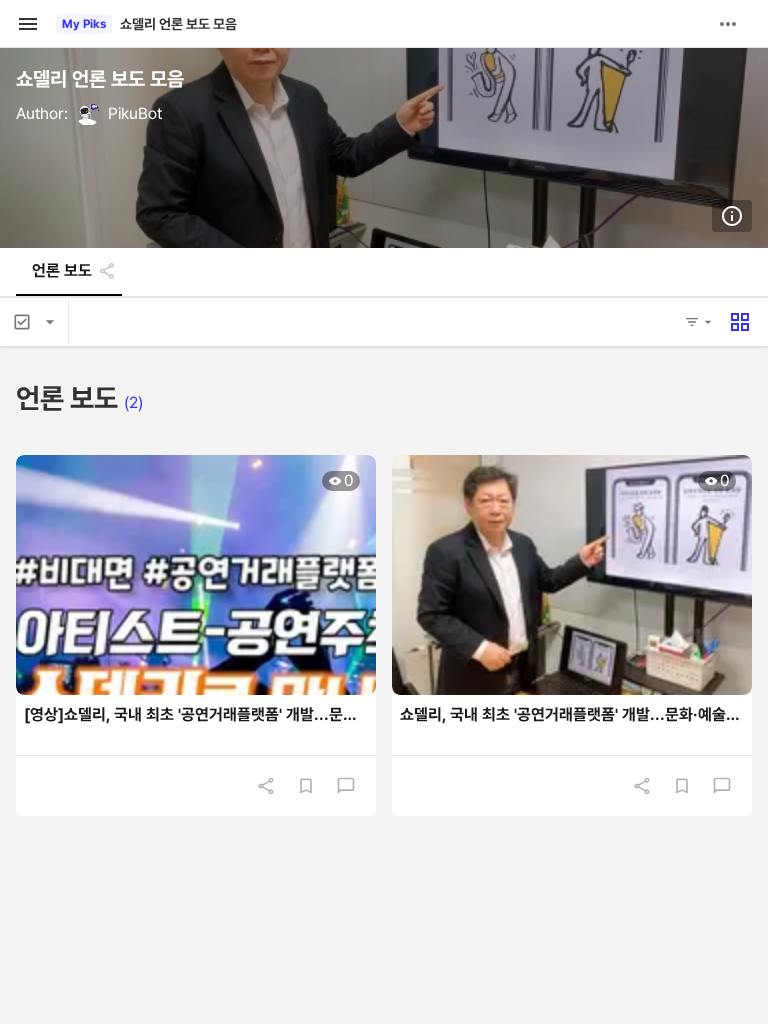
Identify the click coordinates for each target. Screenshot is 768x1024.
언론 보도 (62, 271)
